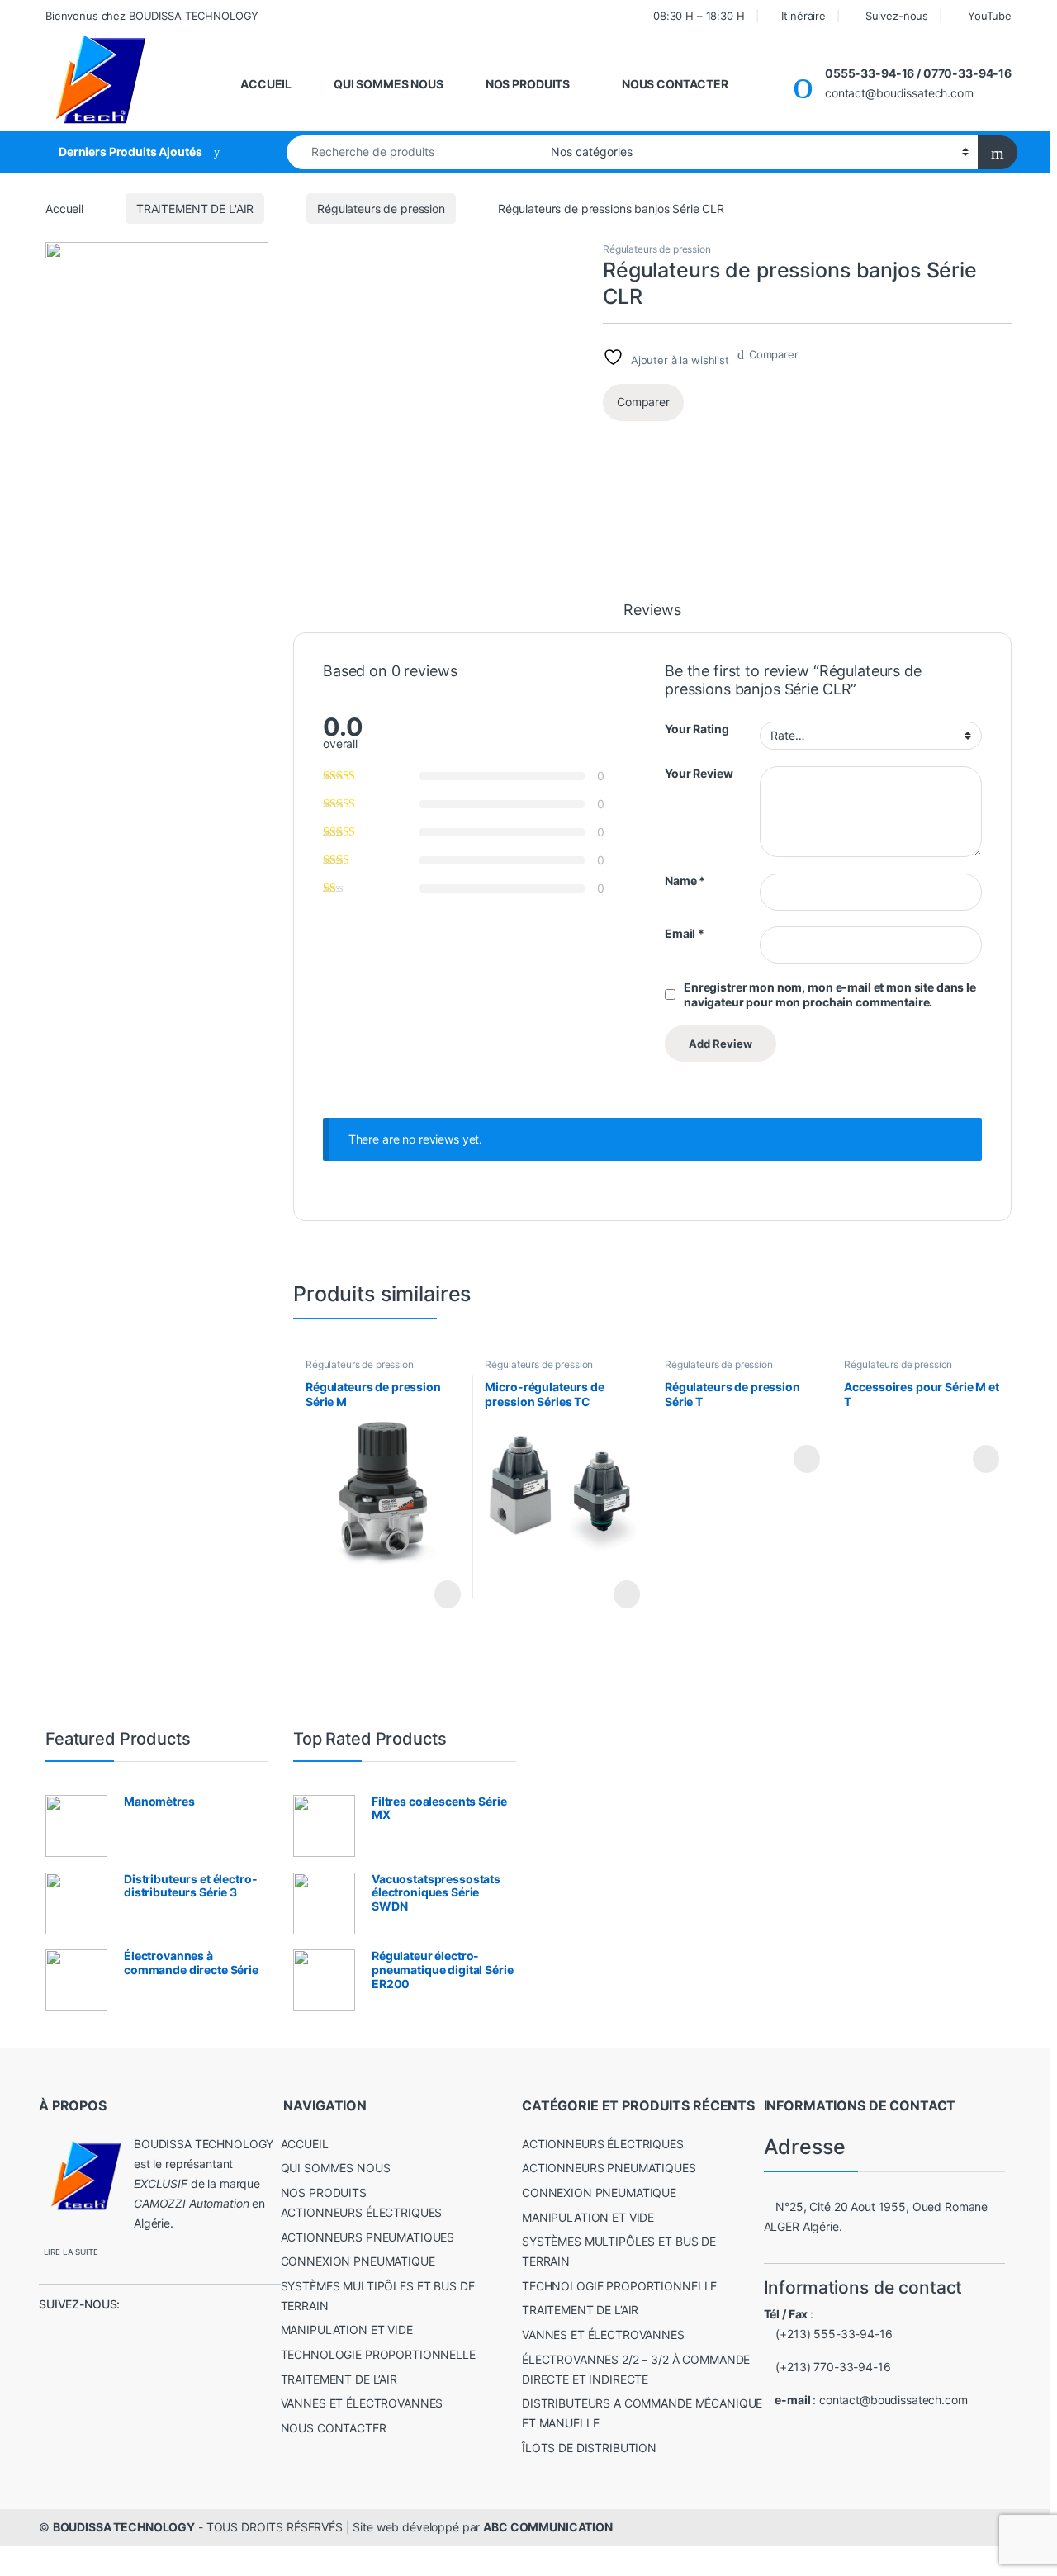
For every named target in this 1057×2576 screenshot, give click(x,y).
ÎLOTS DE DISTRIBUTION (589, 2448)
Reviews (652, 611)
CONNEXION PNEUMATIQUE (358, 2261)
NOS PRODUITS (528, 84)
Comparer (774, 354)
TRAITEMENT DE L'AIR (195, 208)
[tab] (652, 618)
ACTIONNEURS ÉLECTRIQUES (362, 2212)
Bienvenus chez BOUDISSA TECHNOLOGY (152, 16)
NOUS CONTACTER (675, 84)
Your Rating (697, 729)
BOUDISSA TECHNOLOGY (124, 2527)
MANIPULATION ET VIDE (347, 2330)
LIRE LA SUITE (71, 2252)
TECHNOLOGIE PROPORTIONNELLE (378, 2354)
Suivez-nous (897, 16)
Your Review (699, 773)
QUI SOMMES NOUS (389, 84)
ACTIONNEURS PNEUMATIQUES (368, 2237)
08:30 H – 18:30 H (699, 16)
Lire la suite (448, 1594)
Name (685, 881)
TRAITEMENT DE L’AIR (339, 2379)
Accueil (64, 208)
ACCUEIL (266, 84)
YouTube (990, 16)
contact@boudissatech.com (893, 2400)
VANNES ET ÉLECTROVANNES (362, 2403)
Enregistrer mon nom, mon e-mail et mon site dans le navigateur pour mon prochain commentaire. (830, 994)
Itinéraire (803, 16)
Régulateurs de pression (381, 208)
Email (685, 933)
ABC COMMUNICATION (548, 2527)
